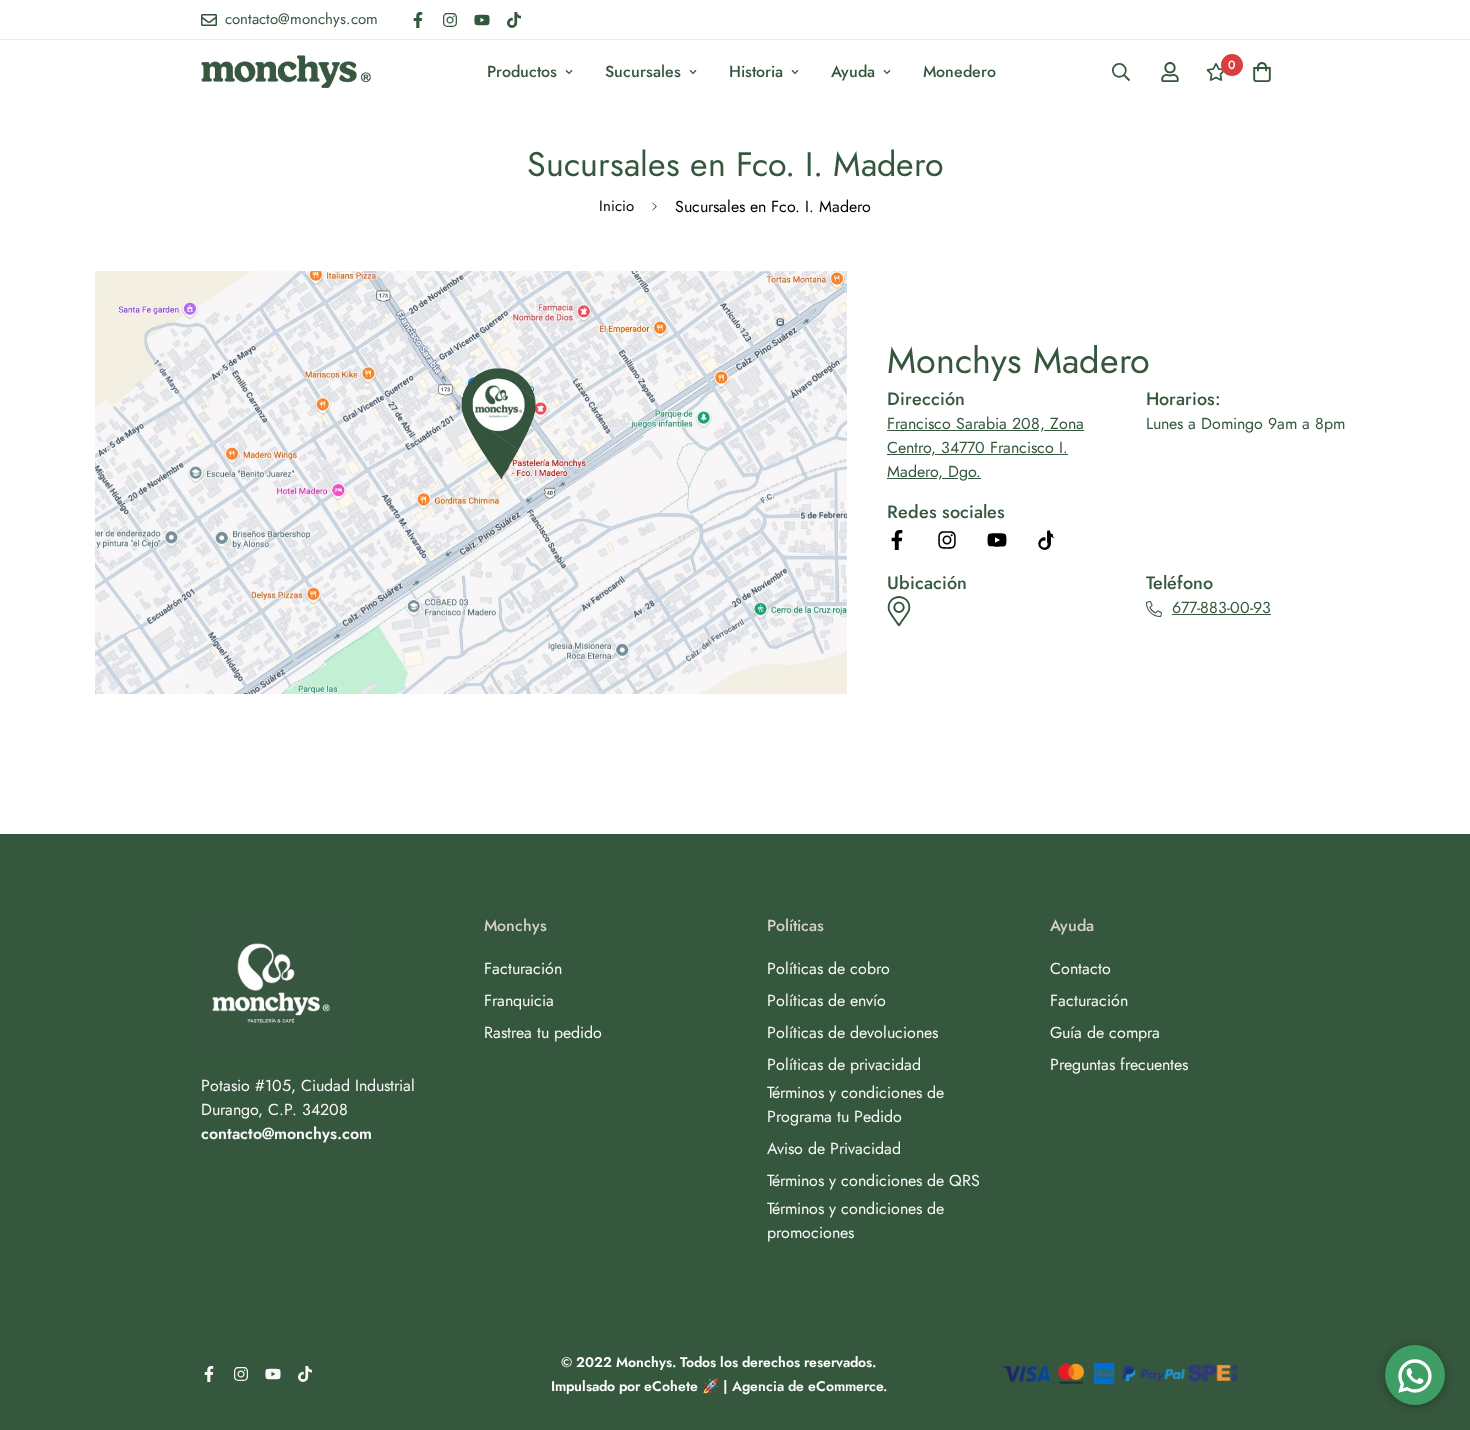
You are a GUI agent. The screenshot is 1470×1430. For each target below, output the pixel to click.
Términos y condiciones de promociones (855, 1220)
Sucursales (643, 71)
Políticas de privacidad (844, 1064)
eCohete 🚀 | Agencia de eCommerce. (765, 1386)
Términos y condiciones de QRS (873, 1180)
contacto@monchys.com (286, 1133)
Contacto (1080, 968)
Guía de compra (1105, 1032)
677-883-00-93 (1221, 607)
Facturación (523, 968)
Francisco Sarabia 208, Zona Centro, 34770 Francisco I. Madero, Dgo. (985, 447)
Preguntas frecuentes (1119, 1064)
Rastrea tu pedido (543, 1032)
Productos (522, 71)
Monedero (959, 71)
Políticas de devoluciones (852, 1032)
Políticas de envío (826, 1000)
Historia (756, 71)
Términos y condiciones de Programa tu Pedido (855, 1104)
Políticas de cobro (828, 968)
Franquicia (519, 1000)
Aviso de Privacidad (834, 1148)
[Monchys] (286, 71)
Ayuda (853, 71)
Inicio (616, 206)
